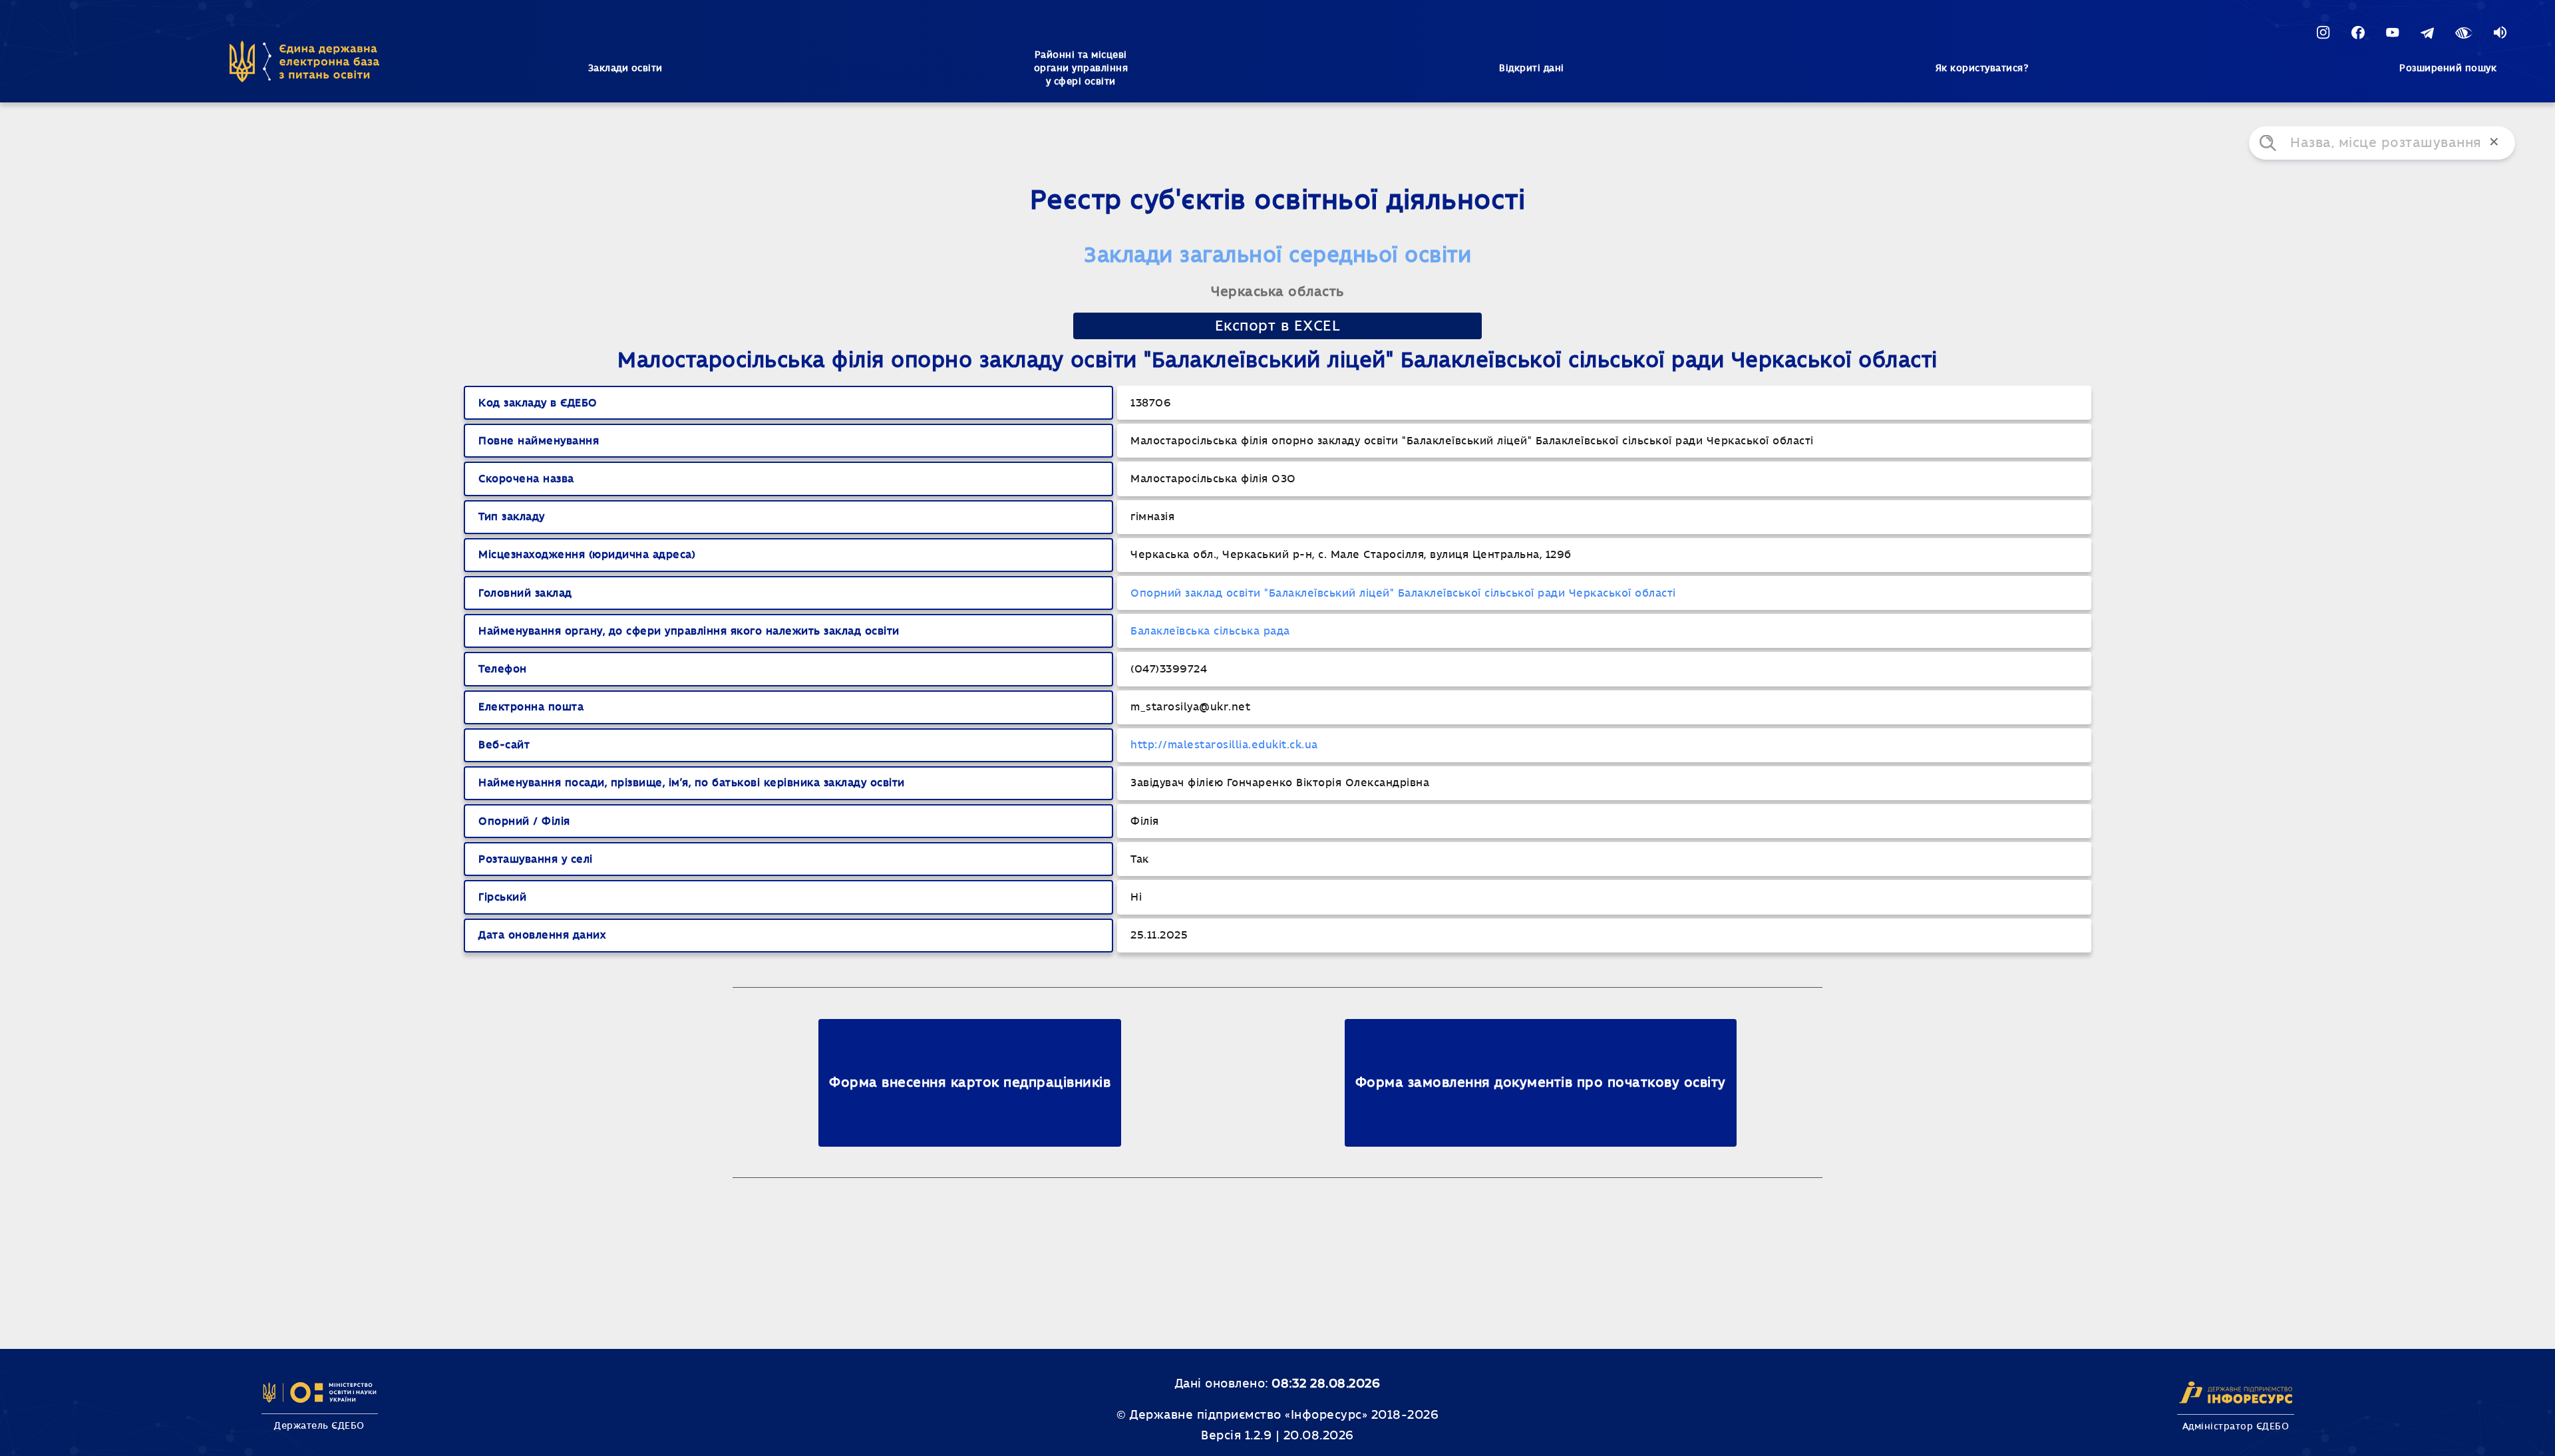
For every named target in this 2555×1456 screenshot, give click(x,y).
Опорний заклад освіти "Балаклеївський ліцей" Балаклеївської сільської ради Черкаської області (1403, 593)
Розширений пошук (2448, 69)
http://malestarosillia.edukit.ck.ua (1224, 745)
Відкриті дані (1532, 69)
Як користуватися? (1982, 69)
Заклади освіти (625, 69)
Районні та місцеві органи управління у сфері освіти (1081, 69)
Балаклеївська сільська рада (1210, 631)
